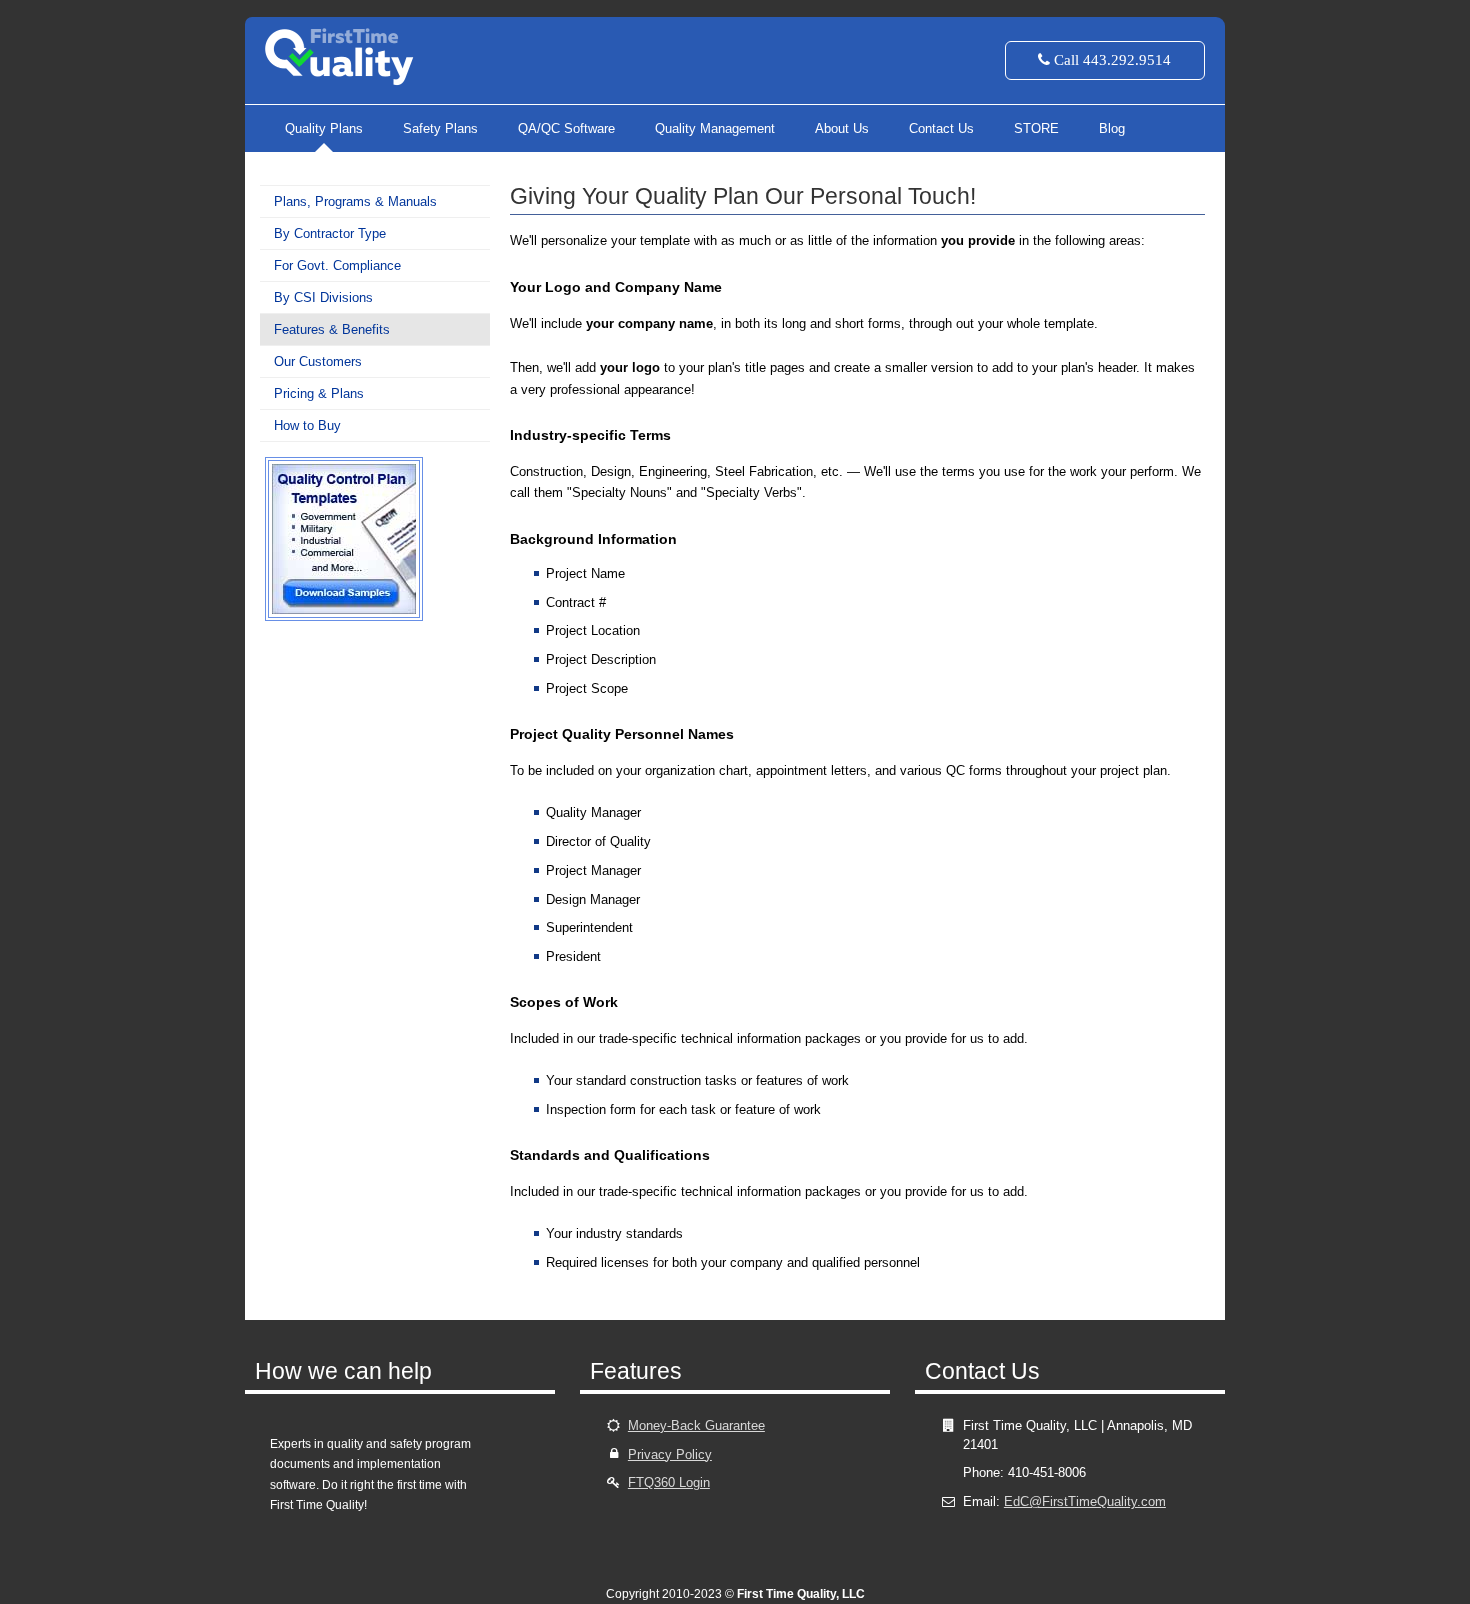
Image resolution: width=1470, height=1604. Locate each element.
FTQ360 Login (669, 1482)
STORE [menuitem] (1036, 128)
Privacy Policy (670, 1454)
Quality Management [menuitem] (715, 128)
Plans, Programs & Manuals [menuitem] (355, 201)
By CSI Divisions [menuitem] (323, 297)
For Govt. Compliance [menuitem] (337, 265)
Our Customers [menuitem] (318, 361)
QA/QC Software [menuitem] (566, 128)
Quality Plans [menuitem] (324, 128)
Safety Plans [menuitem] (440, 128)
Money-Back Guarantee (696, 1425)
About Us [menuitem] (842, 128)
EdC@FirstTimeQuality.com (1085, 1501)
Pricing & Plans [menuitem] (319, 393)
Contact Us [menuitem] (941, 128)
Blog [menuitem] (1112, 128)
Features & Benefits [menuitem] (332, 329)
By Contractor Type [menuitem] (330, 233)
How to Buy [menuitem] (307, 425)
